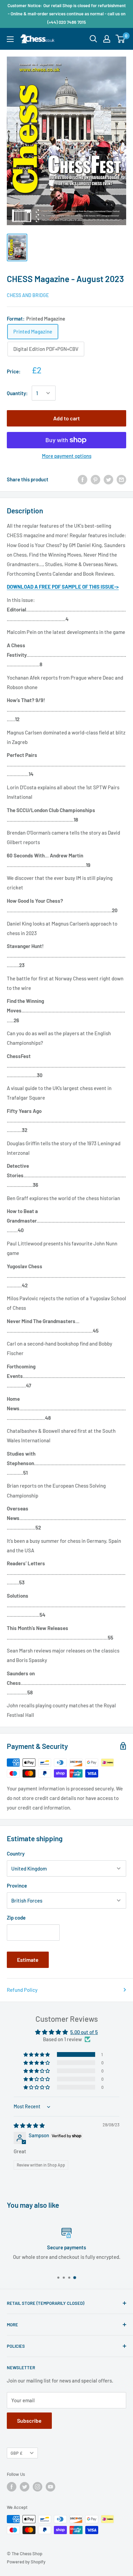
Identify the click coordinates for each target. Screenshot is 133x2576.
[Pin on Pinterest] (95, 479)
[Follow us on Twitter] (25, 2487)
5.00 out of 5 (84, 2032)
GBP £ (17, 2453)
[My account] (107, 39)
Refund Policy (22, 1990)
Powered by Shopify (26, 2562)
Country (16, 1853)
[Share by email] (121, 479)
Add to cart (66, 418)
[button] (37, 2054)
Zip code (16, 1918)
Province (17, 1886)
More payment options (67, 456)
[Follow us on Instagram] (38, 2487)
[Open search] (93, 39)
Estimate (28, 1960)
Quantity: (17, 393)
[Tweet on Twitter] (108, 479)
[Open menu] (10, 39)
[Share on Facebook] (83, 479)
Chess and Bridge (28, 295)
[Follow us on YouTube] (50, 2487)
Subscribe (29, 2420)
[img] (29, 2125)
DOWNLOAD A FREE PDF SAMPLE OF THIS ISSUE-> (63, 587)
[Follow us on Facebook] (12, 2487)
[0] (121, 39)
